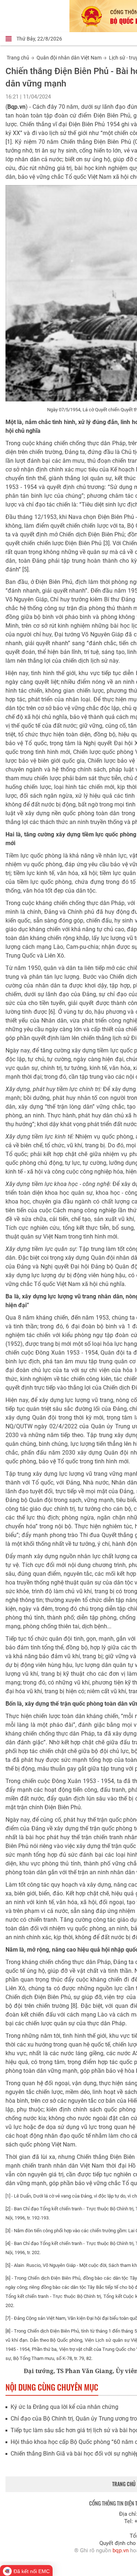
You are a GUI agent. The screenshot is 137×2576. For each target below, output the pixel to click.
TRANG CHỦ (124, 2484)
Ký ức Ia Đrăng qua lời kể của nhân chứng (64, 2407)
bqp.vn (121, 2550)
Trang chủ (18, 58)
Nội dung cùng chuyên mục (52, 2387)
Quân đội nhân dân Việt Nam (69, 58)
